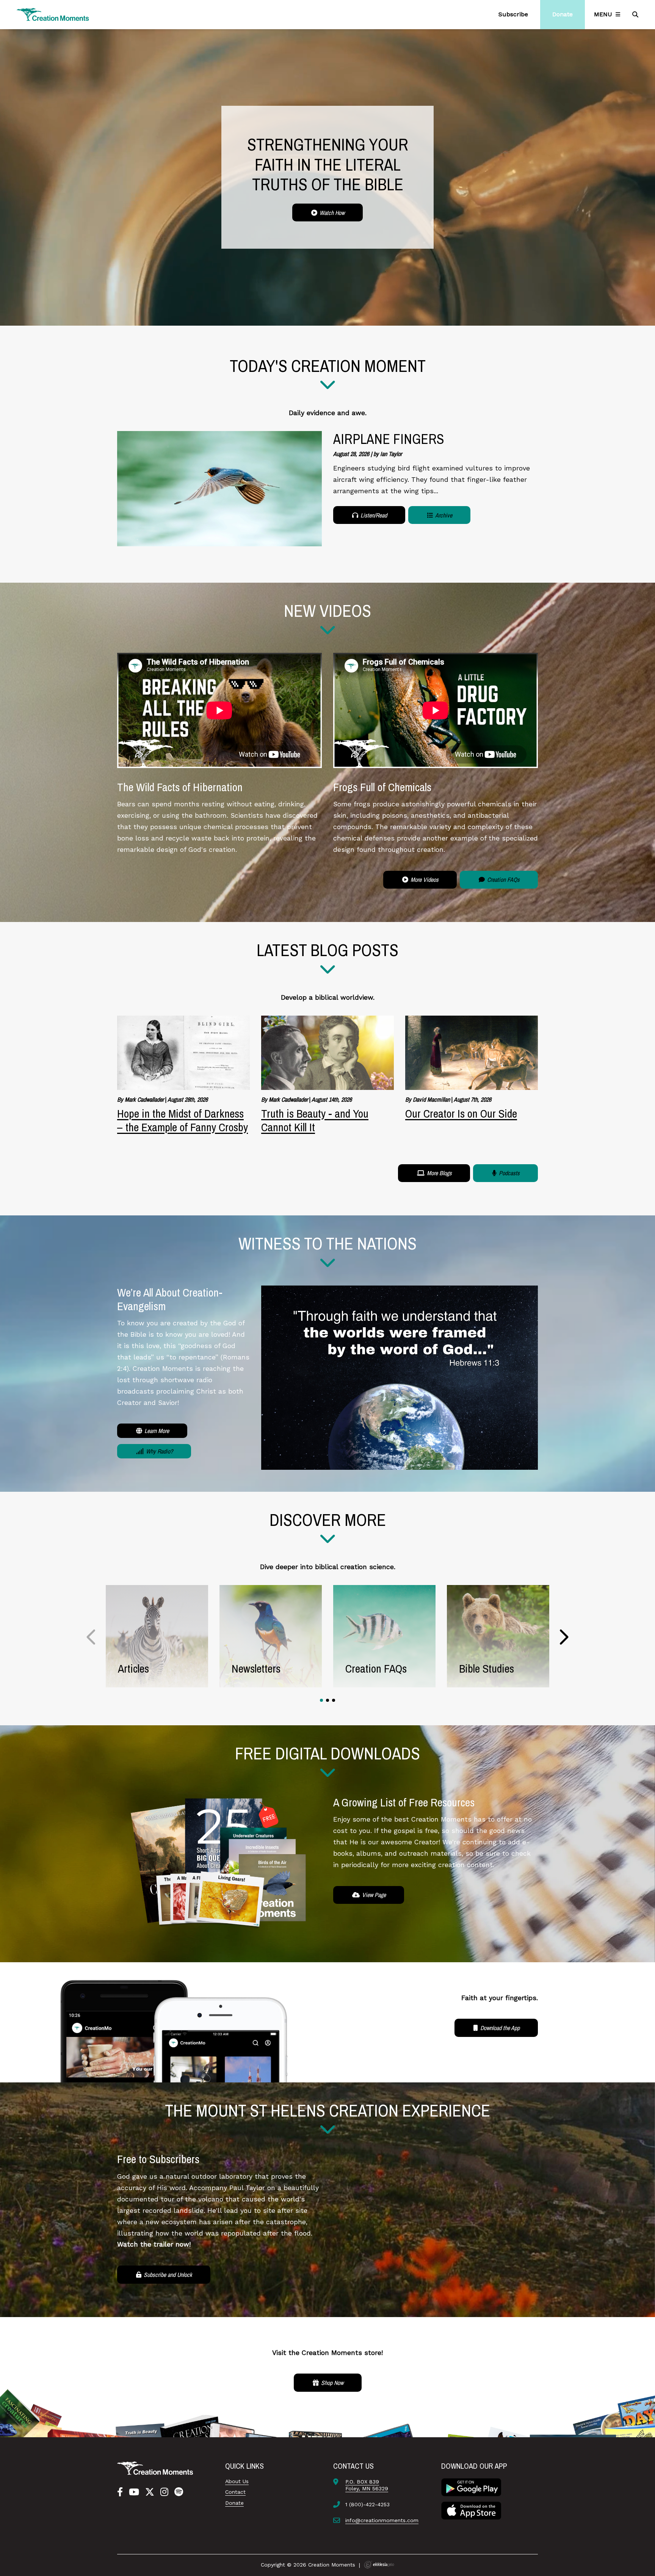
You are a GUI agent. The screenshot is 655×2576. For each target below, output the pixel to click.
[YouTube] (134, 2492)
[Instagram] (164, 2492)
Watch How (331, 213)
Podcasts (508, 1173)
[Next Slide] (563, 1637)
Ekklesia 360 (379, 2565)
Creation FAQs (503, 880)
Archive (443, 515)
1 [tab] (321, 1700)
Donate (234, 2503)
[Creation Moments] (53, 15)
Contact (235, 2492)
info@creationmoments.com (382, 2520)
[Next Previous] (92, 1637)
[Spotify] (179, 2492)
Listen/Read (373, 515)
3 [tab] (334, 1700)
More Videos (424, 880)
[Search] (636, 14)
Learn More (156, 1431)
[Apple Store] (471, 2510)
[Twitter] (150, 2492)
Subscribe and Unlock (167, 2275)
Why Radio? (159, 1451)
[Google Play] (471, 2487)
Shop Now (331, 2383)
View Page (373, 1895)
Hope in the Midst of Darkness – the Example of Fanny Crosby (183, 1120)
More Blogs (439, 1173)
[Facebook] (120, 2492)
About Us (237, 2481)
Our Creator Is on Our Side (461, 1113)
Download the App (499, 2028)
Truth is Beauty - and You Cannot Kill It (315, 1120)
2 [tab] (327, 1700)
